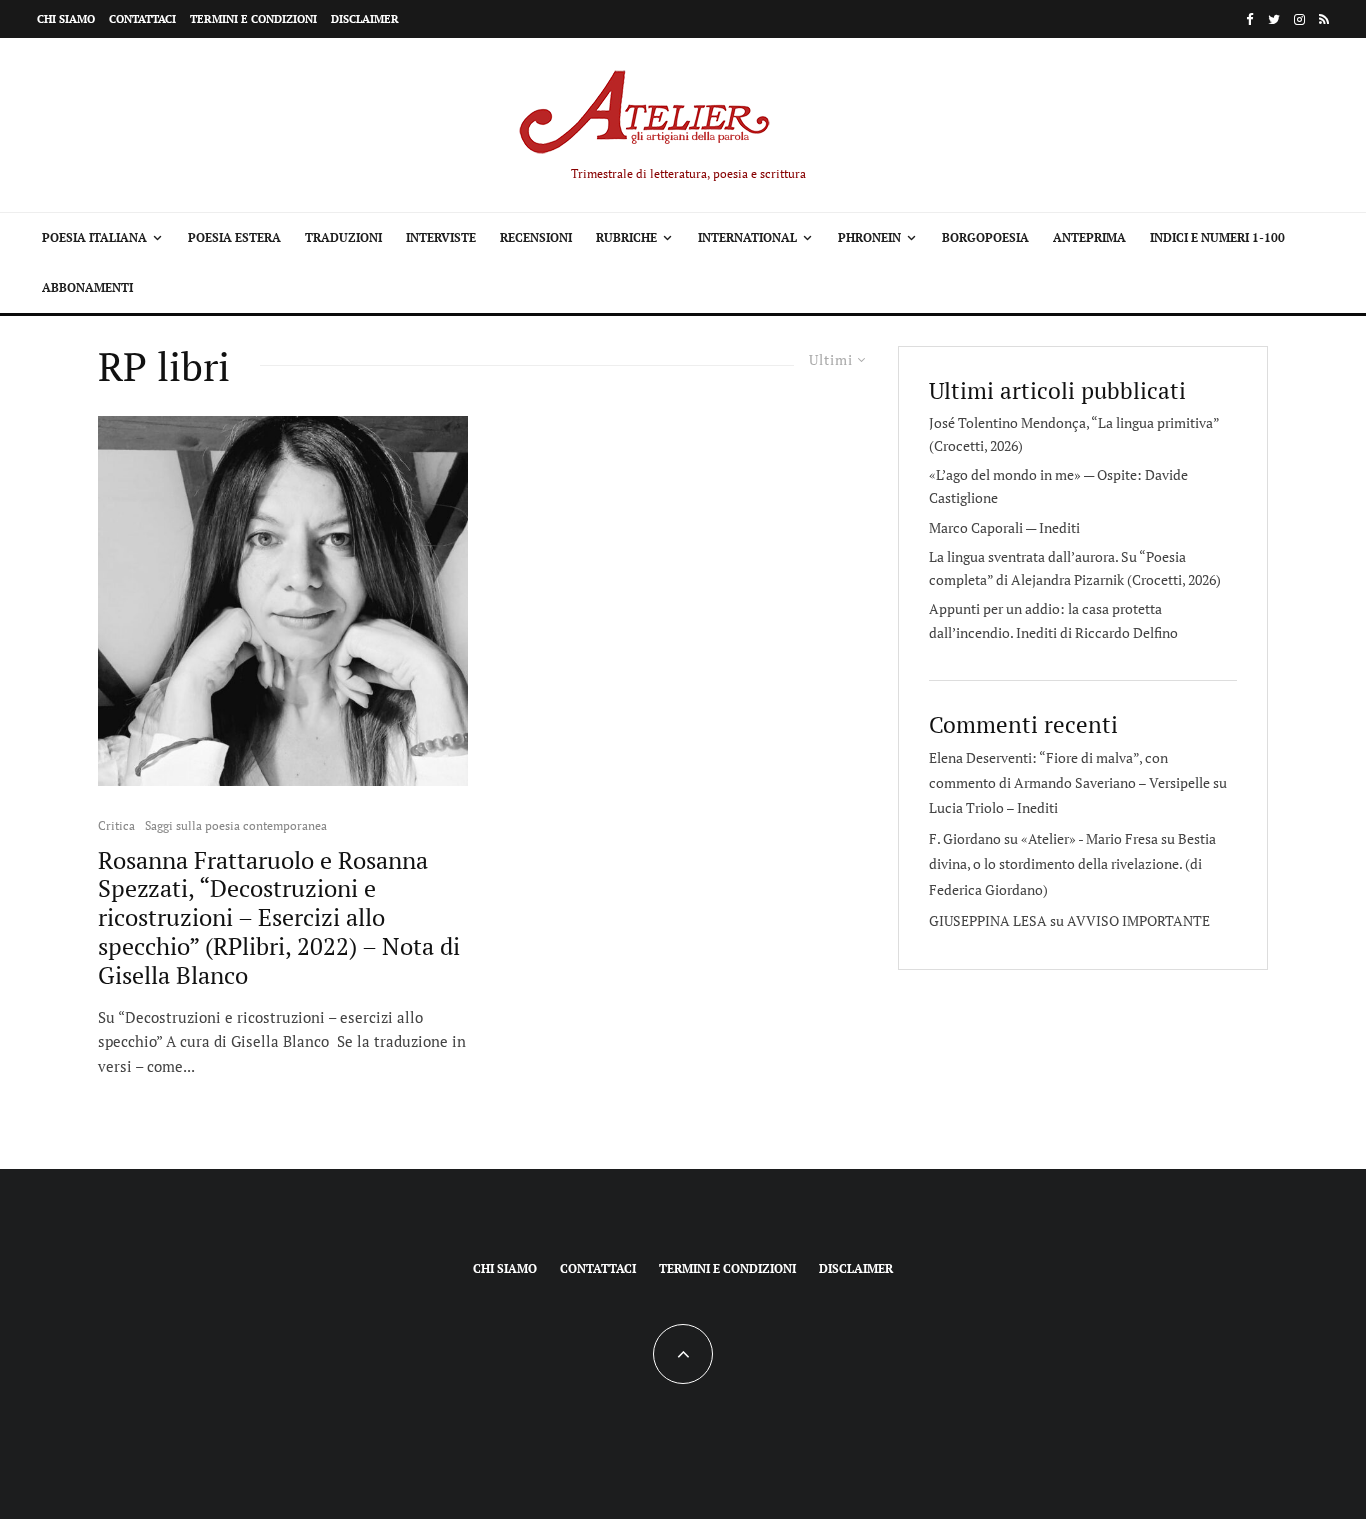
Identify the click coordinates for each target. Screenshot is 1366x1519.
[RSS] (1324, 19)
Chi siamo (66, 19)
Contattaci (142, 19)
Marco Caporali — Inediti (1004, 527)
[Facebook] (1250, 19)
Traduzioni (343, 237)
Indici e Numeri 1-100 (1217, 237)
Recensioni (536, 237)
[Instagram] (1299, 19)
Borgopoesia (985, 237)
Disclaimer (365, 19)
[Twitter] (1274, 19)
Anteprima (1089, 237)
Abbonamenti (87, 287)
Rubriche (626, 237)
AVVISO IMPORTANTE (1138, 920)
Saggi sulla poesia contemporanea (236, 825)
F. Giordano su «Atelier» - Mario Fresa (1043, 838)
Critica (116, 825)
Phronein (869, 237)
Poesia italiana (94, 237)
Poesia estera (234, 237)
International (747, 237)
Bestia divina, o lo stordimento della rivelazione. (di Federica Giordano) (1072, 863)
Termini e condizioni (253, 19)
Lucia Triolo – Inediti (993, 807)
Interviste (441, 237)
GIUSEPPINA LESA (988, 920)
